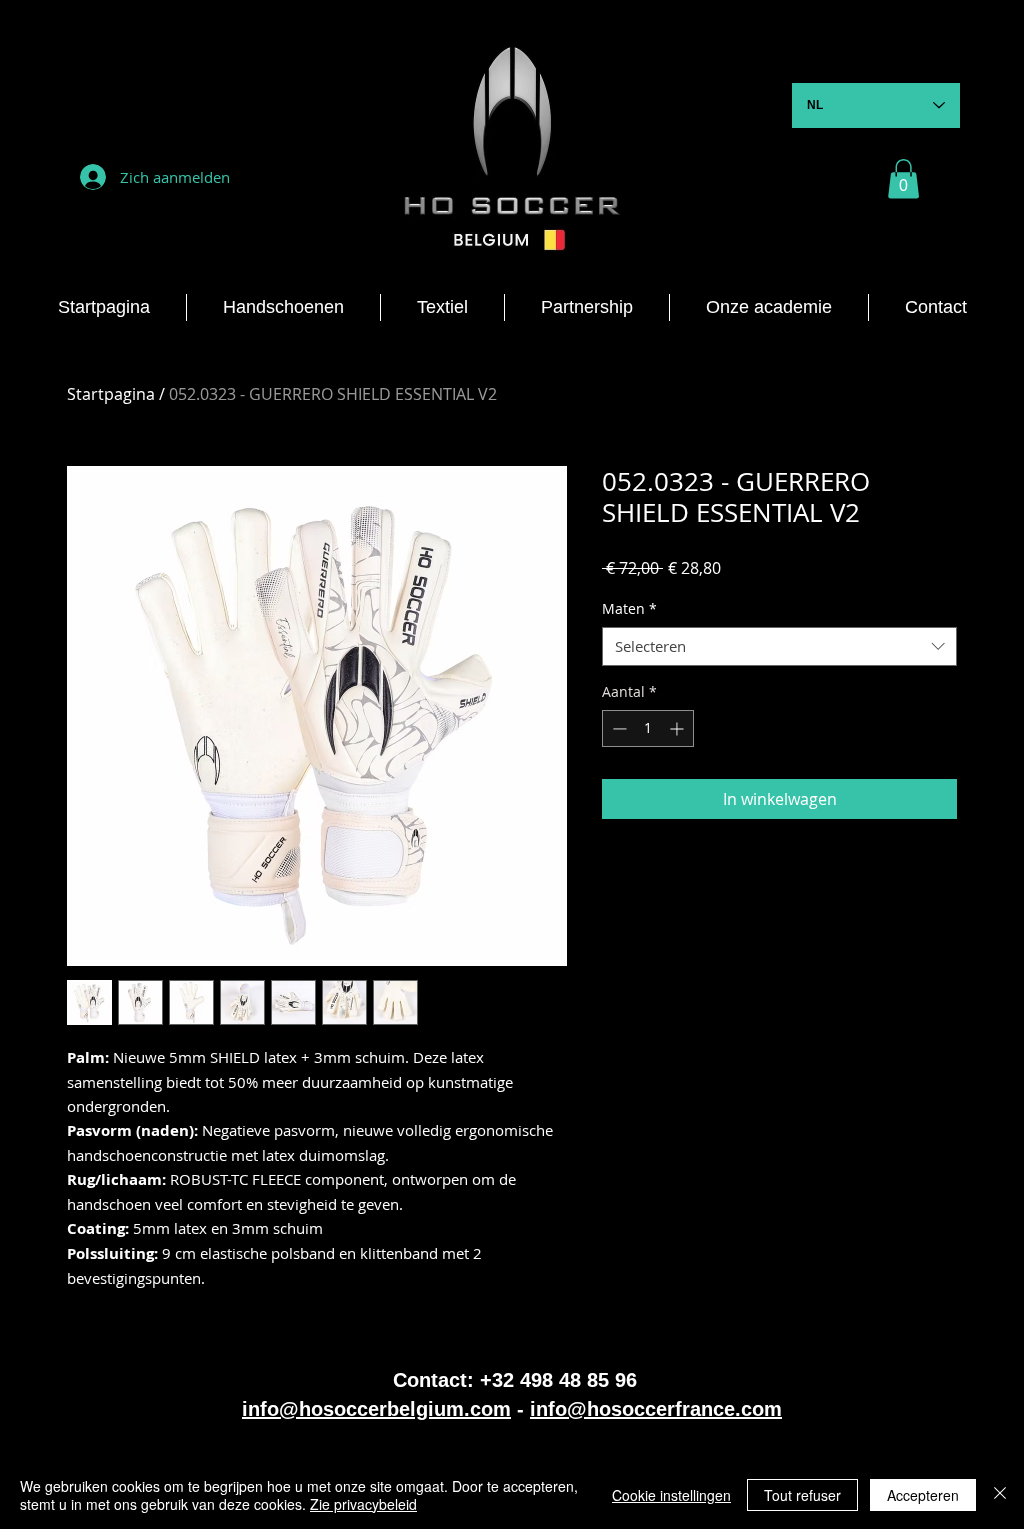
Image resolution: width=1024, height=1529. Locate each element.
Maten (629, 608)
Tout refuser (802, 1495)
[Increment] (678, 728)
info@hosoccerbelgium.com (376, 1409)
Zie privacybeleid (363, 1504)
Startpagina (111, 394)
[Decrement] (617, 728)
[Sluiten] (1000, 1495)
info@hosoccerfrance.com (656, 1409)
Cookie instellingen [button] (671, 1495)
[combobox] (779, 646)
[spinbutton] (648, 728)
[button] (903, 178)
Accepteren (923, 1495)
